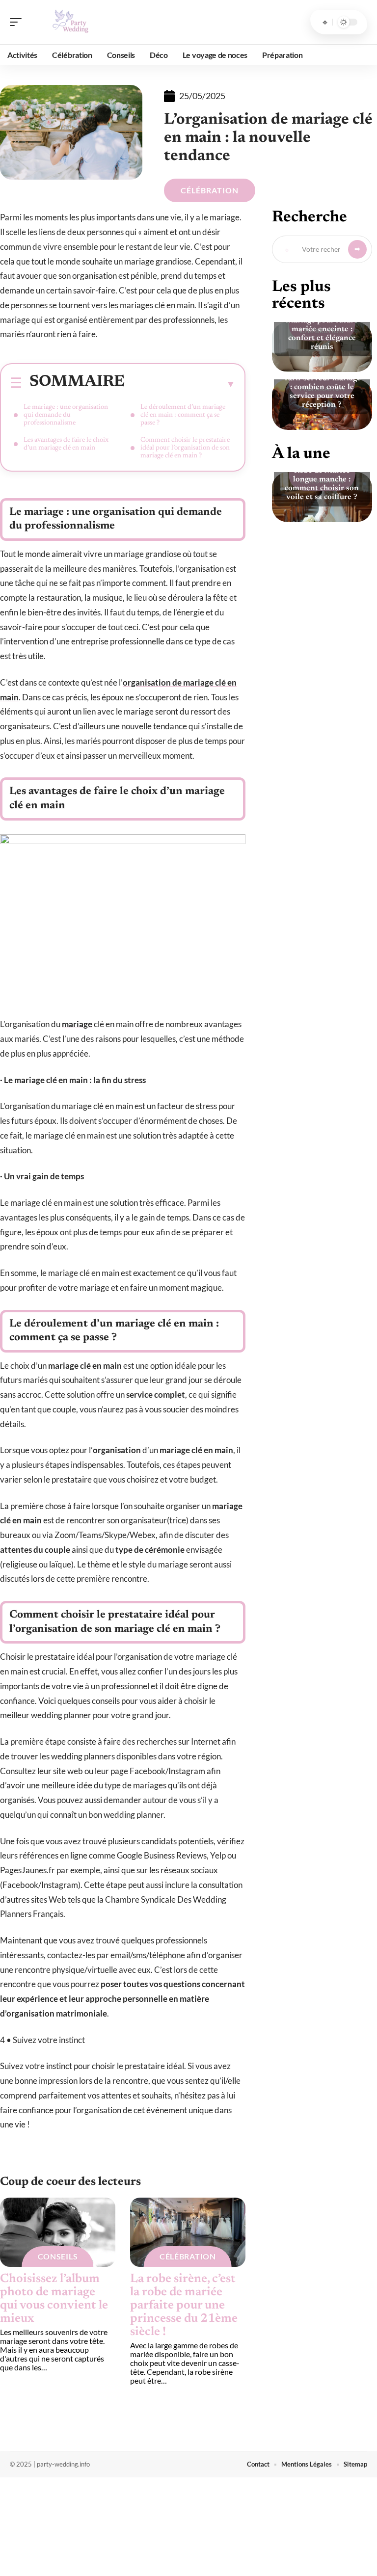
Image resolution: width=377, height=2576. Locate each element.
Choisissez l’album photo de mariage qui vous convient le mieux (54, 2299)
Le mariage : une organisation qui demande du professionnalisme (66, 415)
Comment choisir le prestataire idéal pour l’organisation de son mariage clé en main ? (185, 448)
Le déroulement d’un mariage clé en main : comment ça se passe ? (183, 415)
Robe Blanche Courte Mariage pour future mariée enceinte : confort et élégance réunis (322, 329)
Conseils (58, 2256)
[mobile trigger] (18, 22)
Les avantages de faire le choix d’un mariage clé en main (66, 444)
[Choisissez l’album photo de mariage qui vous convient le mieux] (58, 2232)
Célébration (210, 190)
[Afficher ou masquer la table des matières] (180, 384)
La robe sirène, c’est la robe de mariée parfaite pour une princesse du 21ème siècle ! (184, 2306)
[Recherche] (325, 22)
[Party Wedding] (71, 22)
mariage (77, 1024)
